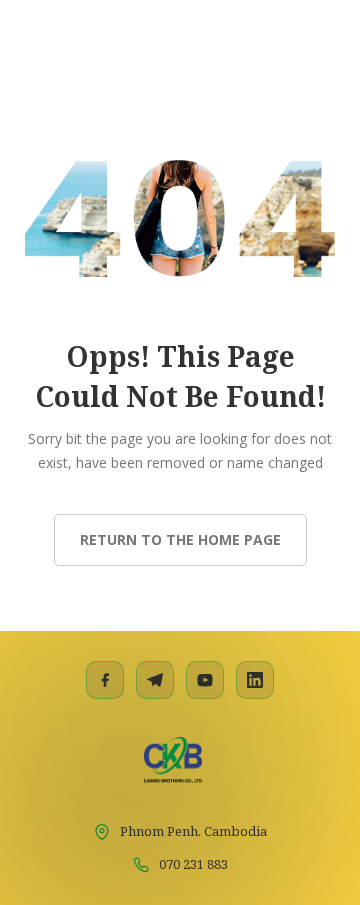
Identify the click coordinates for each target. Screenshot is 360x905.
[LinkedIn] (255, 680)
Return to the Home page (180, 539)
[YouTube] (205, 680)
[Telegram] (155, 680)
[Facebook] (105, 680)
